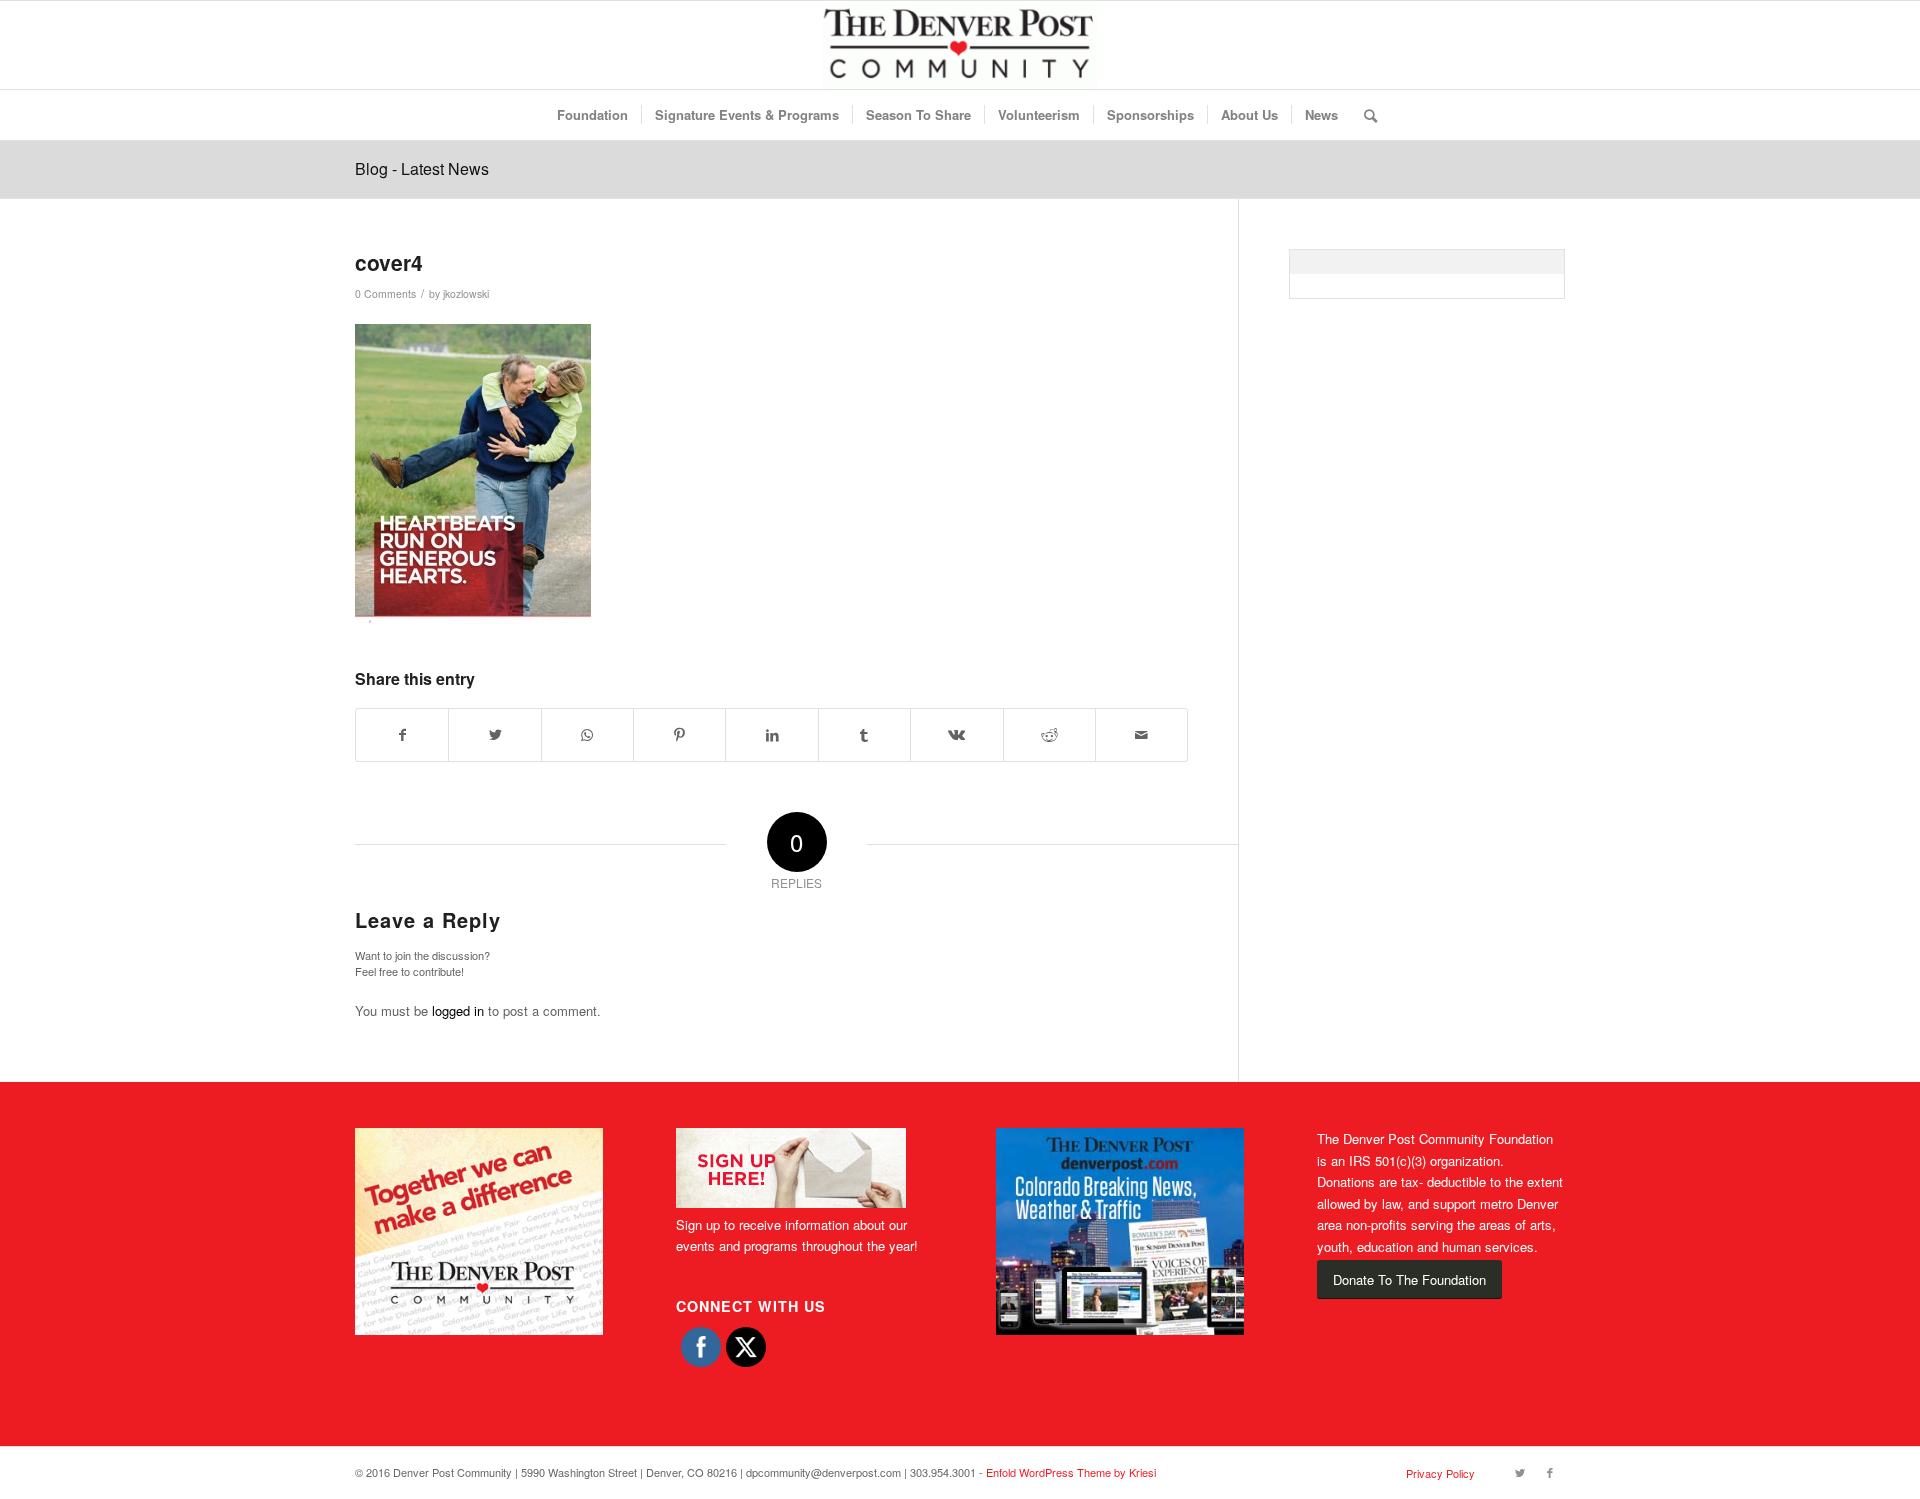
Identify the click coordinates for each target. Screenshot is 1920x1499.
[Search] (1364, 115)
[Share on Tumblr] (864, 735)
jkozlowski (466, 293)
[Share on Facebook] (402, 735)
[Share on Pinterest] (679, 735)
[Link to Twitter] (1520, 1472)
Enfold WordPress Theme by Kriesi (1071, 1472)
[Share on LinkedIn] (771, 735)
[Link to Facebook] (1550, 1472)
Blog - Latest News (422, 168)
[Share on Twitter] (494, 735)
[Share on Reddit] (1049, 735)
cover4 (389, 262)
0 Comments (385, 293)
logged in (458, 1010)
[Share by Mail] (1141, 735)
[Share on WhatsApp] (587, 735)
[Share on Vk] (956, 735)
